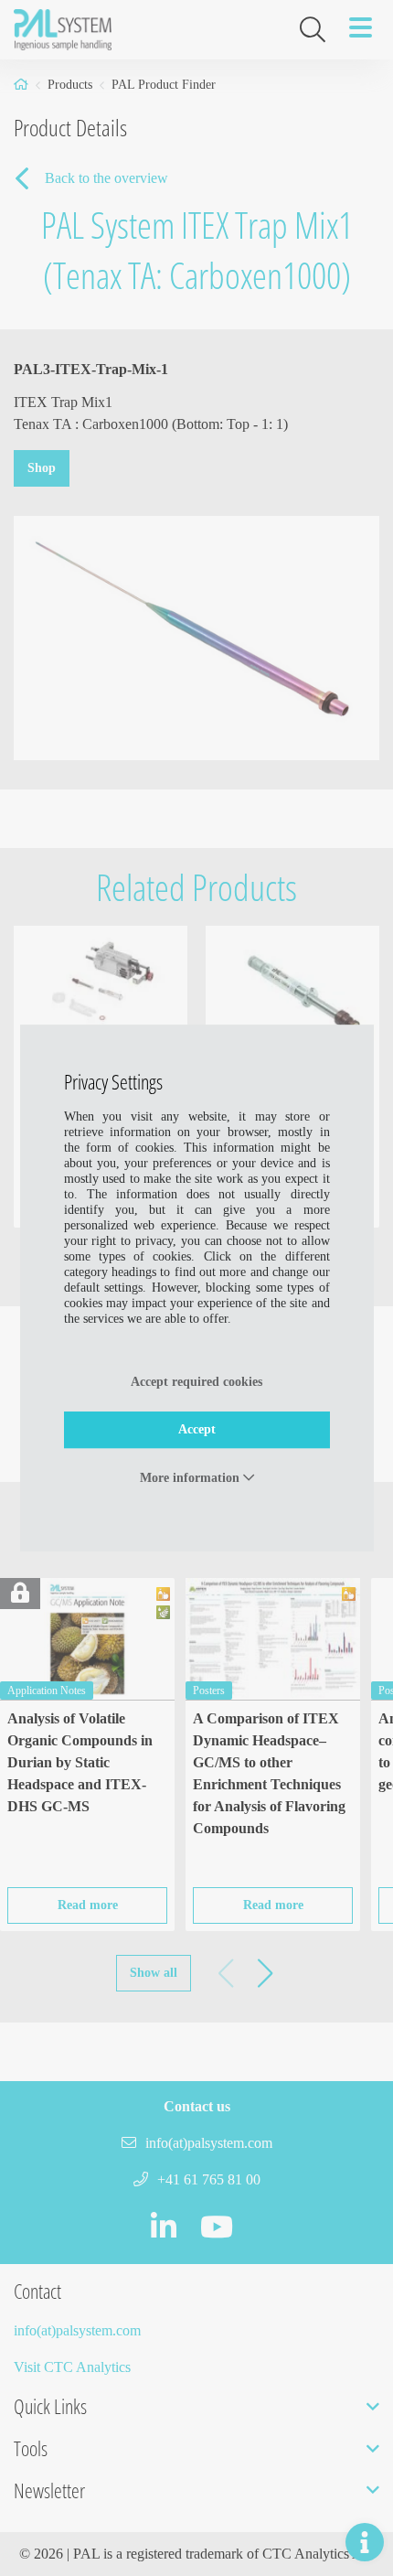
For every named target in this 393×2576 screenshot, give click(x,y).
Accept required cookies (196, 1382)
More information (191, 1478)
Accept (197, 1429)
